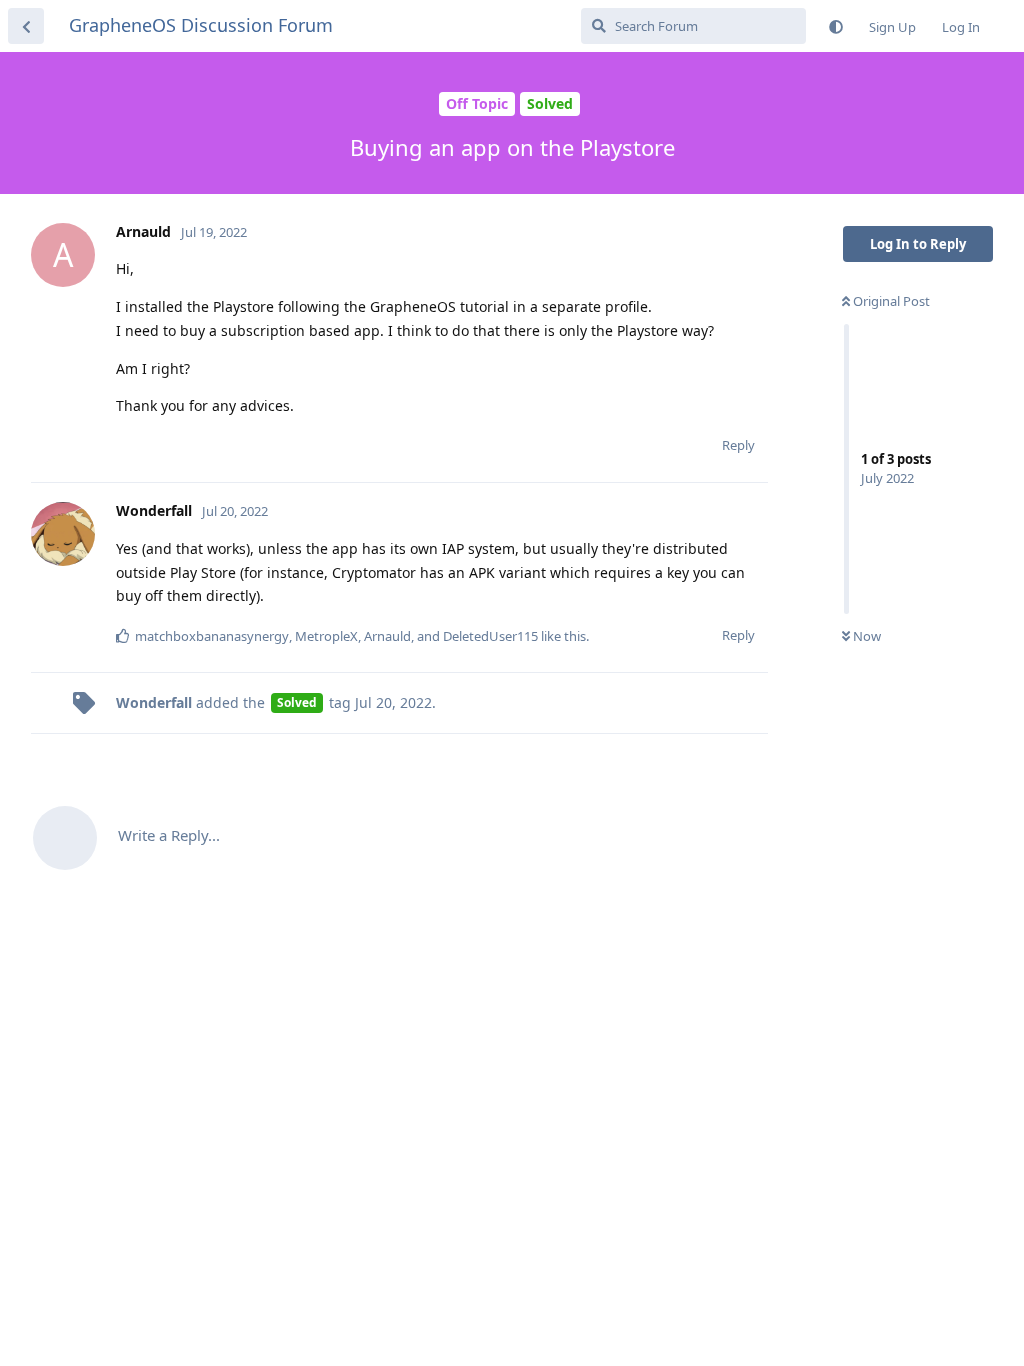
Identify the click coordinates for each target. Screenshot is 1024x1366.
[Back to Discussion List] (26, 26)
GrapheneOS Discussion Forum (201, 25)
